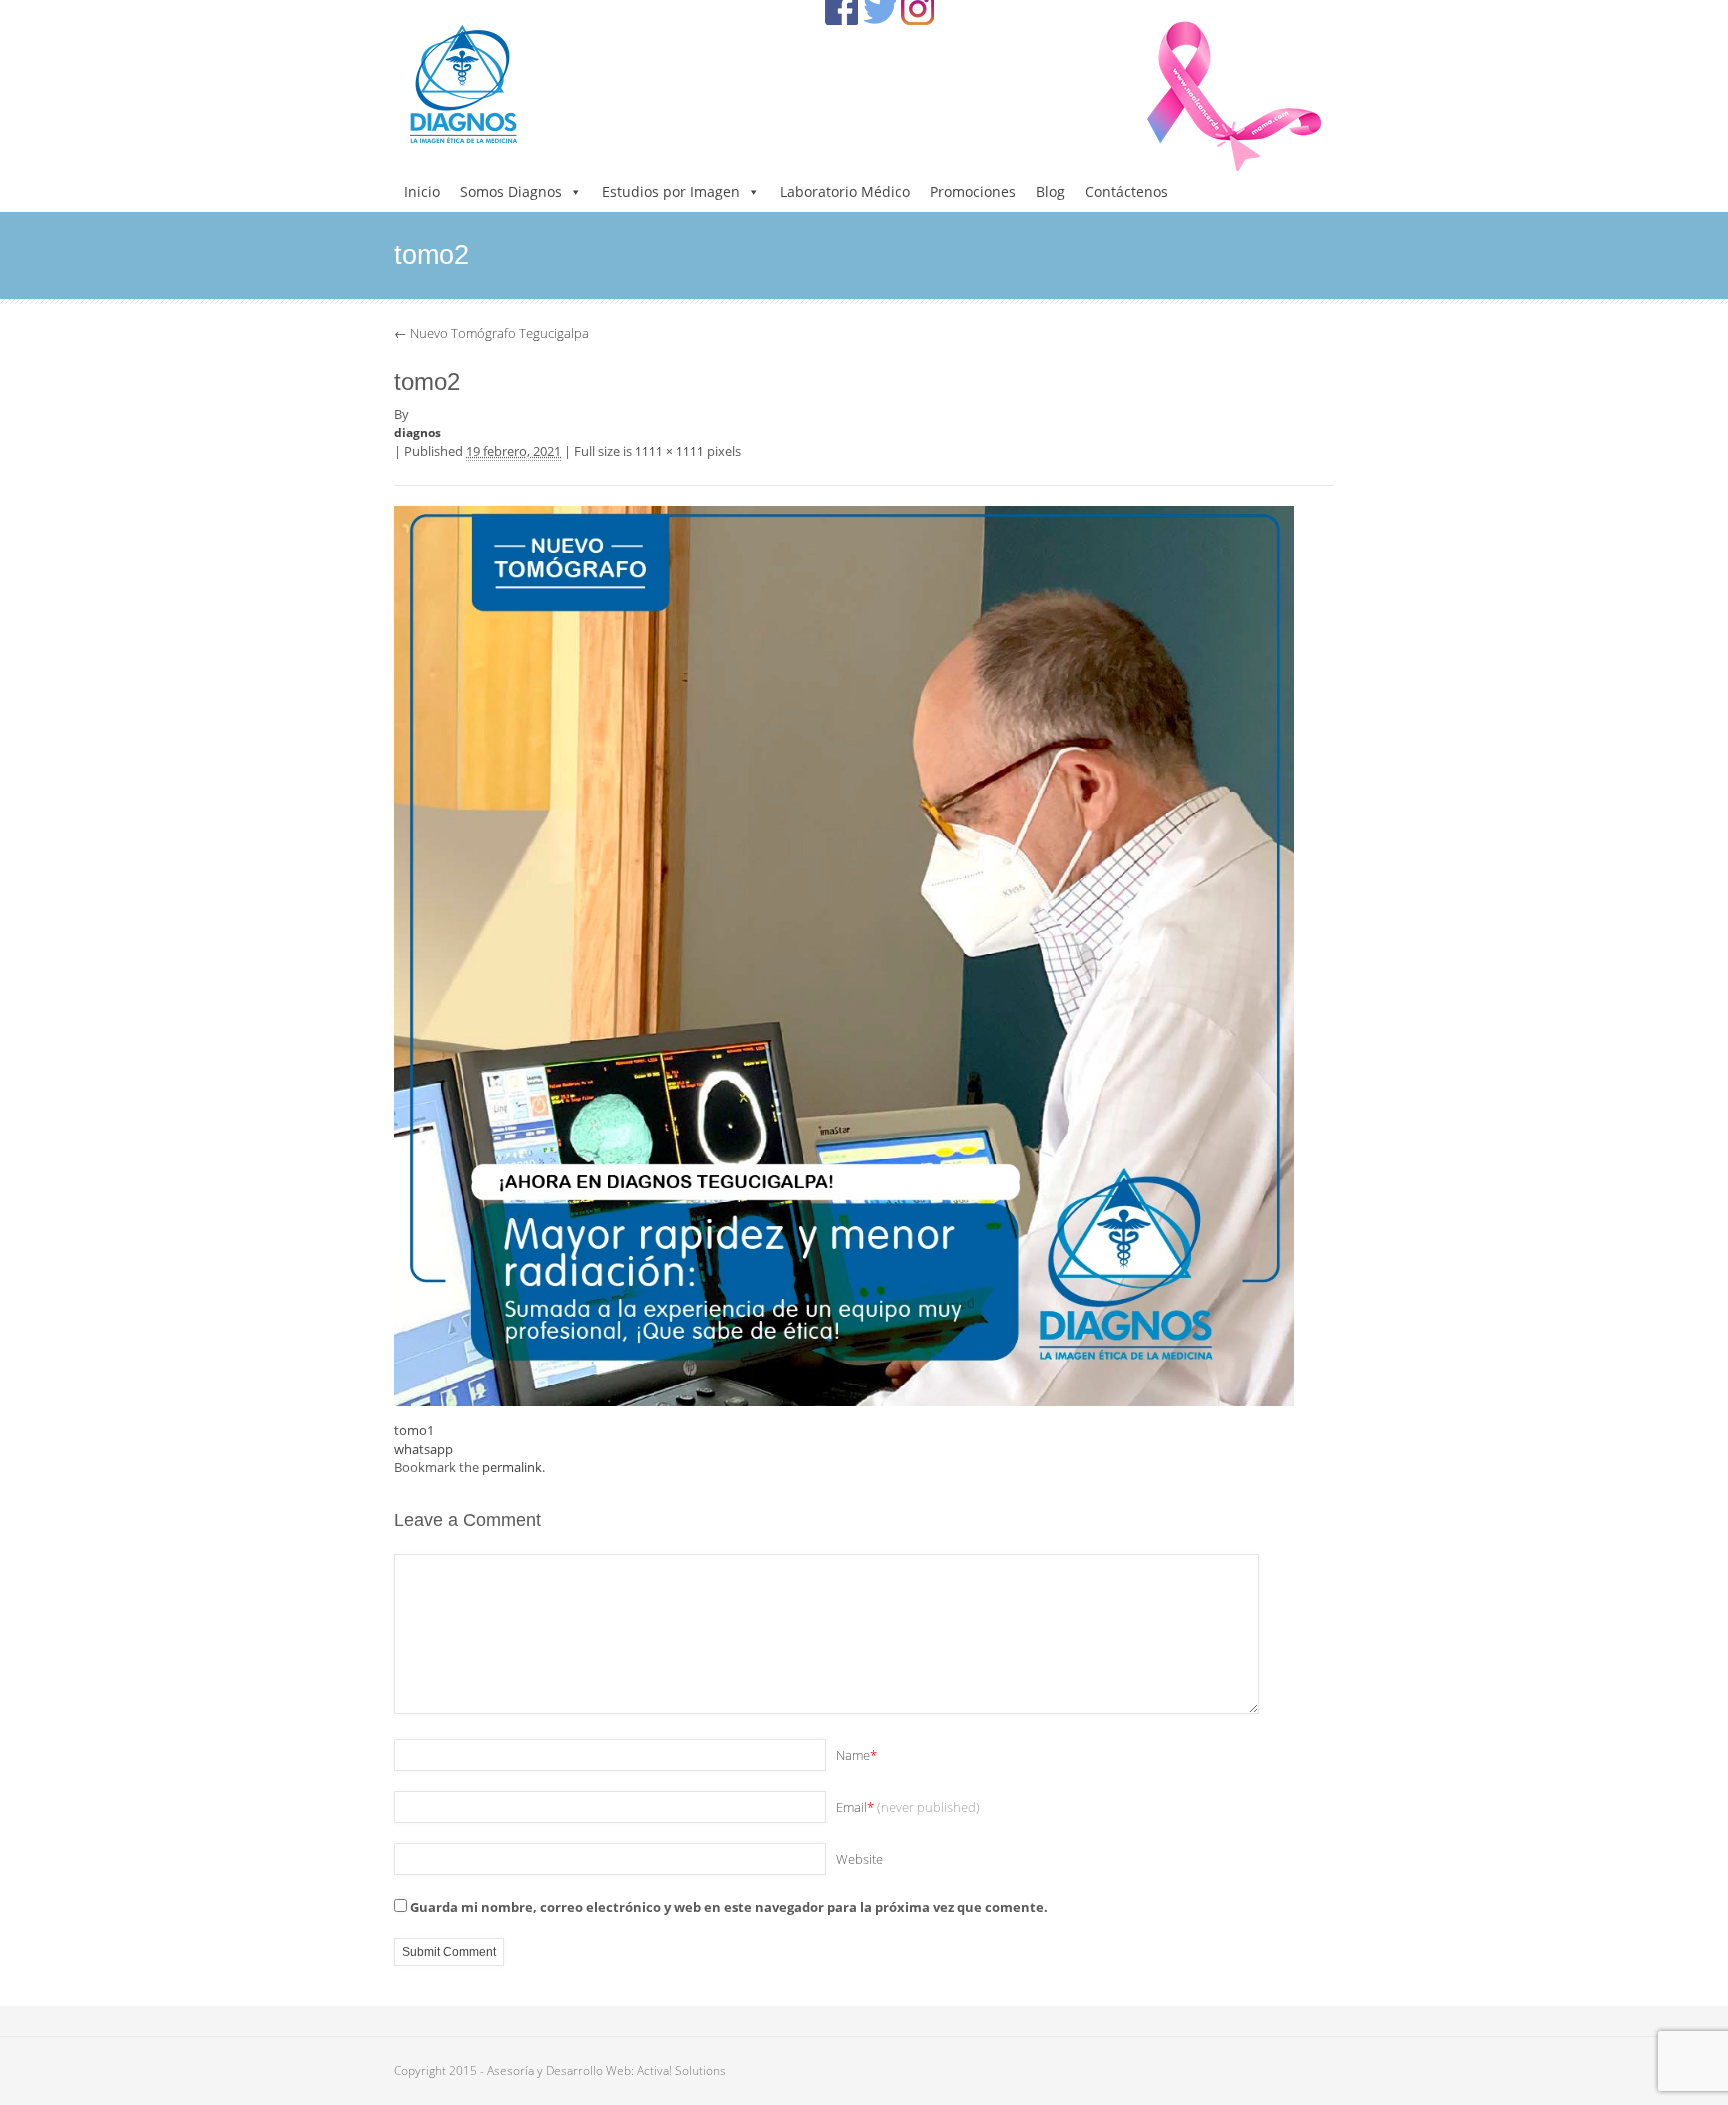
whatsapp (423, 1449)
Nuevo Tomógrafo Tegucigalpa (491, 333)
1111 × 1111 (669, 451)
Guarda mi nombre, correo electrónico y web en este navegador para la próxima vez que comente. (729, 1907)
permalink (512, 1467)
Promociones (973, 191)
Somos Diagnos (511, 191)
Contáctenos (1126, 191)
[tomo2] (844, 954)
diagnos (417, 432)
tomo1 (414, 1430)
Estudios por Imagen (671, 191)
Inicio (422, 191)
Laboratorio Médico (845, 191)
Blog (1050, 191)
